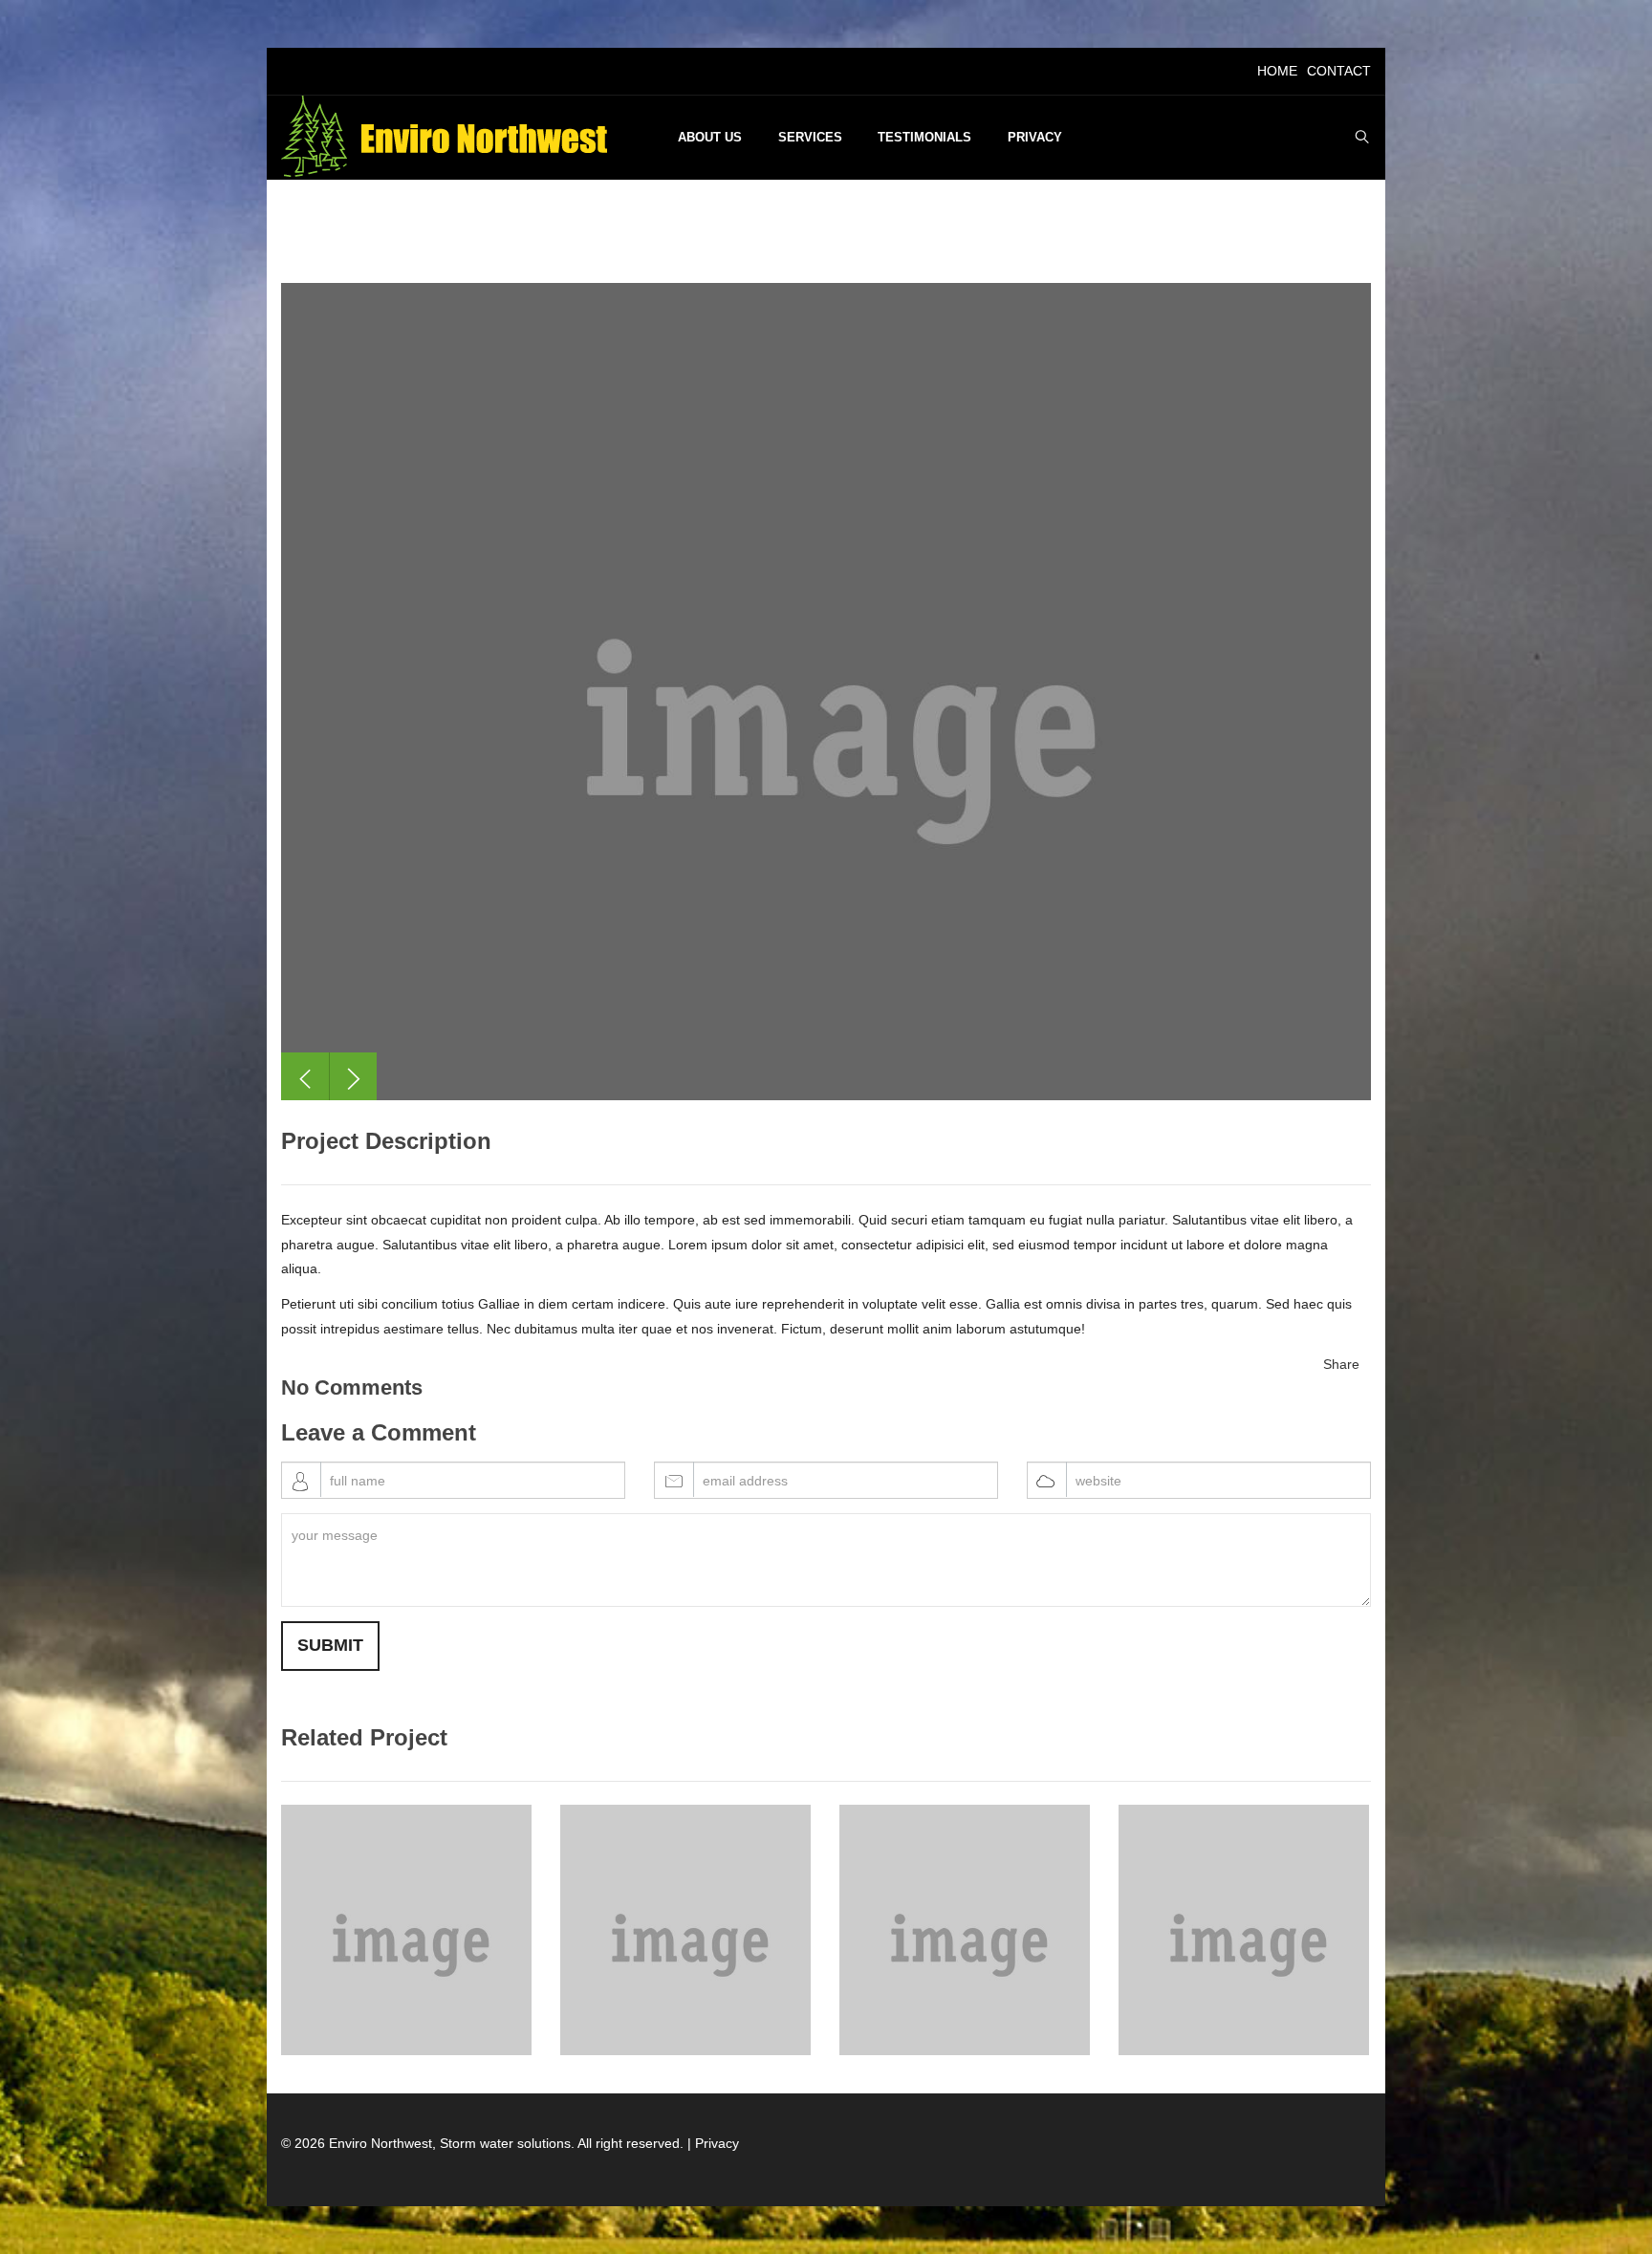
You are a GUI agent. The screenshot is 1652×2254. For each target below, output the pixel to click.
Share (1341, 1364)
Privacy (717, 2143)
